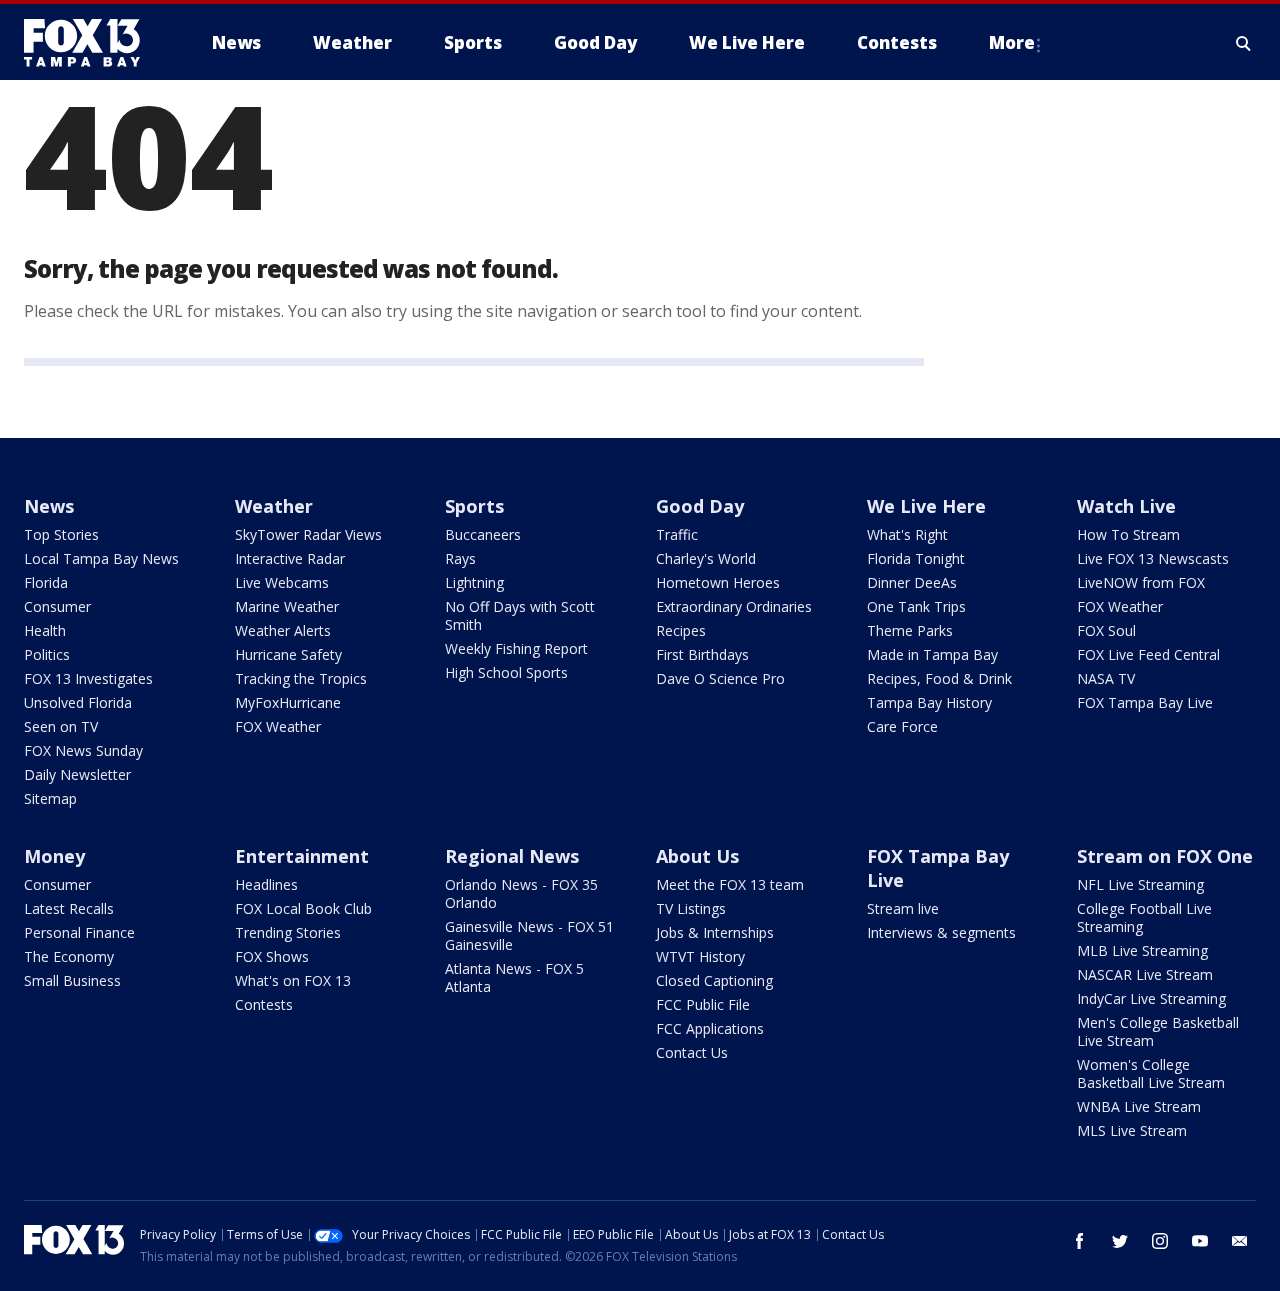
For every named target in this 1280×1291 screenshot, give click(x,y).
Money (54, 856)
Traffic (677, 534)
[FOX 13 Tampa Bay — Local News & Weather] (90, 43)
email (1240, 1241)
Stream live (903, 908)
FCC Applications (710, 1028)
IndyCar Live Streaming (1151, 998)
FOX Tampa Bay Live (1145, 702)
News (49, 506)
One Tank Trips (916, 606)
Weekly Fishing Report (516, 648)
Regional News (512, 856)
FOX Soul (1106, 630)
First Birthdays (702, 654)
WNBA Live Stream (1139, 1106)
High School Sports (506, 672)
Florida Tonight (916, 558)
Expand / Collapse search (1244, 43)
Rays (460, 558)
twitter (1120, 1241)
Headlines (266, 884)
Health (45, 630)
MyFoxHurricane (288, 702)
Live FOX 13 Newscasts (1153, 558)
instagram (1160, 1241)
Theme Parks (910, 630)
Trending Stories (288, 932)
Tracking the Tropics (301, 678)
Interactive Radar (290, 558)
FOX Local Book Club (303, 908)
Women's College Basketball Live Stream (1151, 1073)
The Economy (69, 956)
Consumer (57, 606)
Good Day (700, 506)
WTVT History (700, 956)
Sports (474, 506)
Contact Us (692, 1052)
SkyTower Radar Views (308, 534)
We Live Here (926, 506)
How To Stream (1128, 534)
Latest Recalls (69, 908)
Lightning (474, 582)
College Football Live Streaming (1144, 917)
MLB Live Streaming (1142, 950)
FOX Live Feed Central (1148, 654)
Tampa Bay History (929, 702)
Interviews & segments (941, 932)
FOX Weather (278, 726)
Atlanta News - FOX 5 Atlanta (514, 977)
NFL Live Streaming (1140, 884)
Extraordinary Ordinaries (734, 606)
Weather (274, 506)
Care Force (902, 726)
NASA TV (1106, 678)
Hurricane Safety (288, 654)
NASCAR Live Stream (1145, 974)
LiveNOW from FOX (1141, 582)
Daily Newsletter (77, 774)
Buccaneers (483, 534)
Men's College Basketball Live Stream (1158, 1031)
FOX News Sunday (83, 750)
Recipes (681, 630)
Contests (264, 1004)
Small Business (72, 980)
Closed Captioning (714, 980)
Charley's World (706, 558)
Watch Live (1126, 506)
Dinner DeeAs (912, 582)
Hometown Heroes (718, 582)
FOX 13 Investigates (88, 678)
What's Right (907, 534)
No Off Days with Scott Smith (520, 615)
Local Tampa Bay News (101, 558)
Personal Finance (79, 932)
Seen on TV (61, 726)
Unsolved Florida (78, 702)
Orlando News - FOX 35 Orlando (521, 893)
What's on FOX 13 (293, 980)
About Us (697, 856)
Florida (46, 582)
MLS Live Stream (1132, 1130)
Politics (47, 654)
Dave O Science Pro (720, 678)
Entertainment (302, 856)
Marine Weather (287, 606)
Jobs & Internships (715, 932)
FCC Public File (703, 1004)
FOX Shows (272, 956)
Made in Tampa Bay (932, 654)
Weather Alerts (283, 630)
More (1012, 42)
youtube (1200, 1241)
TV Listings (691, 908)
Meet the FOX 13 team (730, 884)
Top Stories (61, 534)
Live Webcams (282, 582)
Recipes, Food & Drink (939, 678)
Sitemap (50, 798)
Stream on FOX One (1165, 856)
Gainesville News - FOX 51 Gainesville (529, 935)
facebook (1080, 1241)
